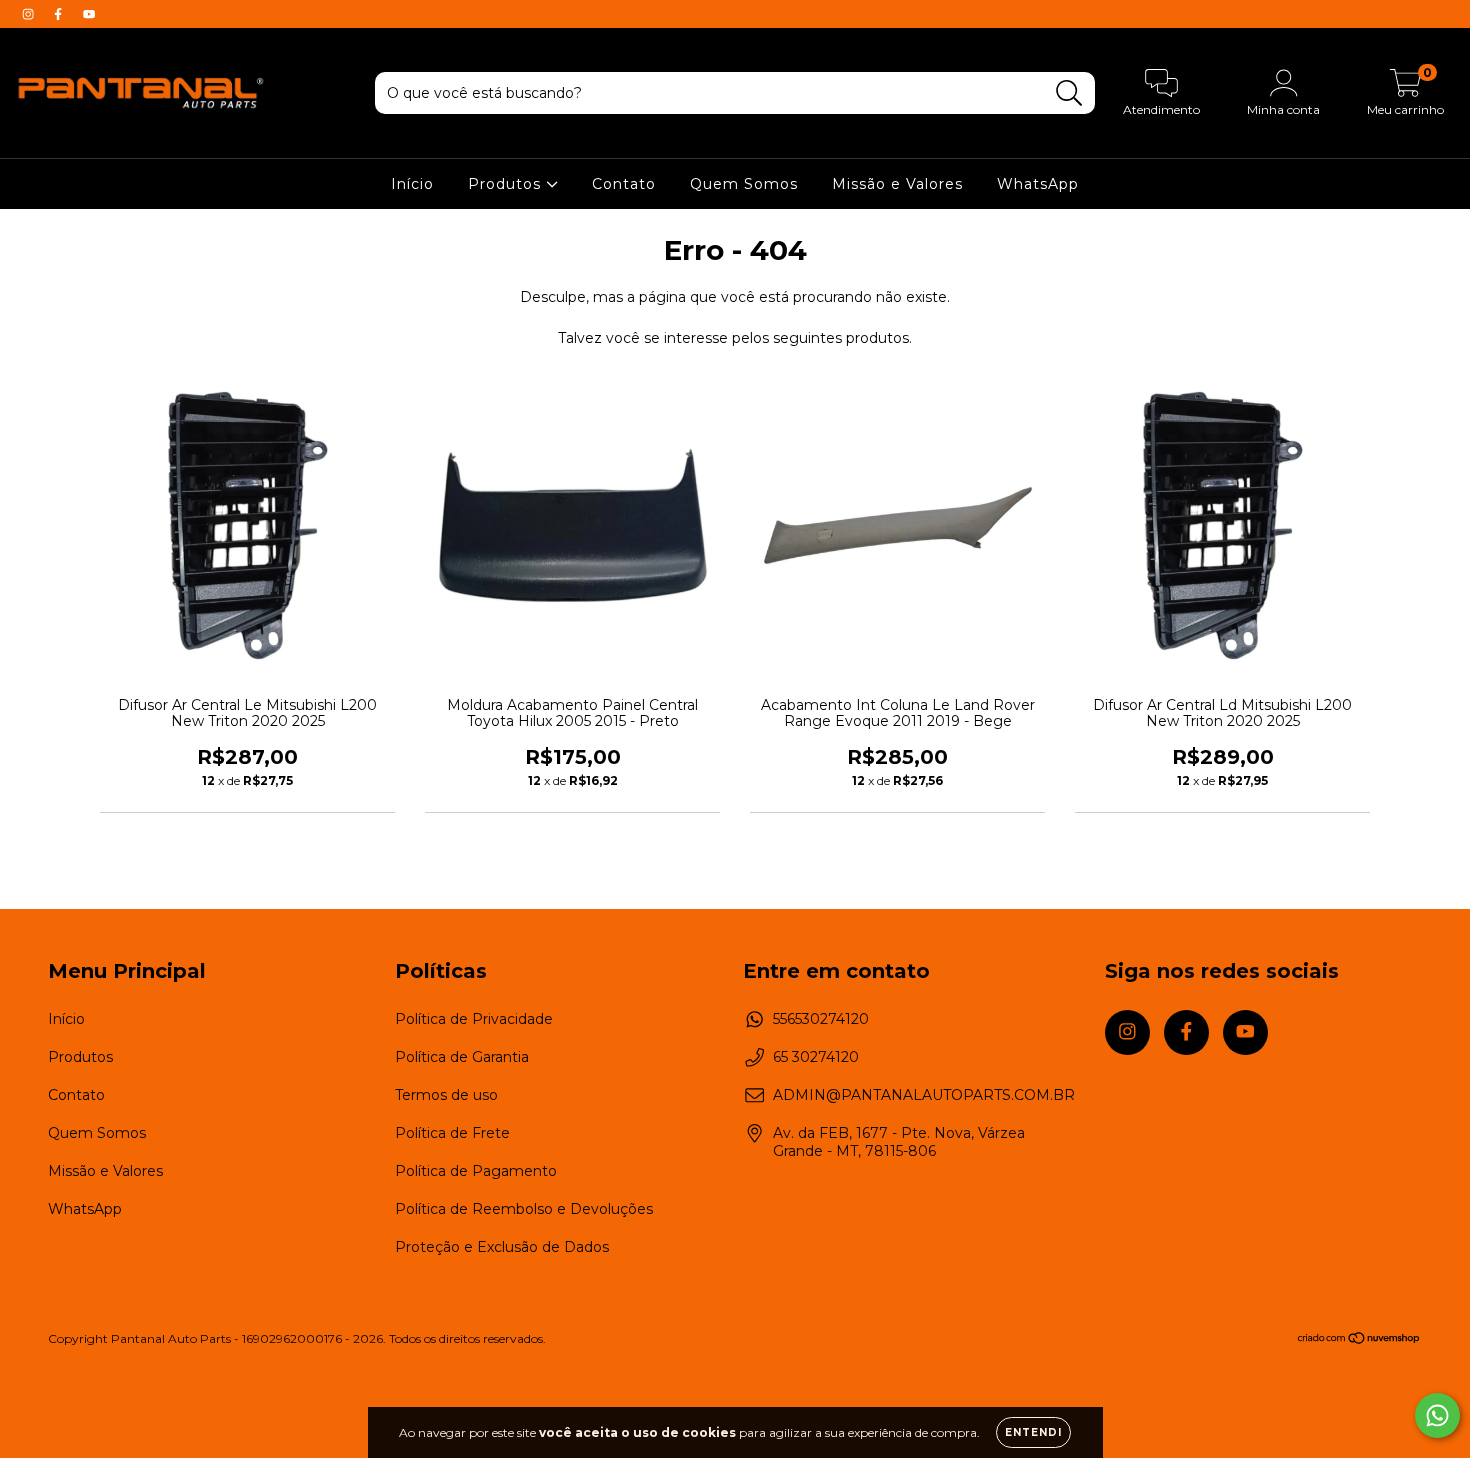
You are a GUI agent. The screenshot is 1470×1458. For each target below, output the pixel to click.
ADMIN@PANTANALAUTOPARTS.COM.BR (924, 1095)
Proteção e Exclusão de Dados (502, 1247)
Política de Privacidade (474, 1019)
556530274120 (821, 1019)
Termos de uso (446, 1095)
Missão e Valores (897, 184)
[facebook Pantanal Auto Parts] (60, 14)
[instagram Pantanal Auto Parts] (30, 14)
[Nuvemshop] (1359, 1339)
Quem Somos (744, 184)
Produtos (507, 184)
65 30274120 (816, 1057)
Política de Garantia (462, 1057)
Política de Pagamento (476, 1171)
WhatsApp (1038, 184)
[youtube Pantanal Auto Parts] (89, 14)
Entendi (1033, 1432)
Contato (624, 184)
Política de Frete (452, 1133)
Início (412, 184)
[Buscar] (1069, 93)
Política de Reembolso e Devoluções (524, 1209)
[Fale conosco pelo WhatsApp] (1437, 1415)
